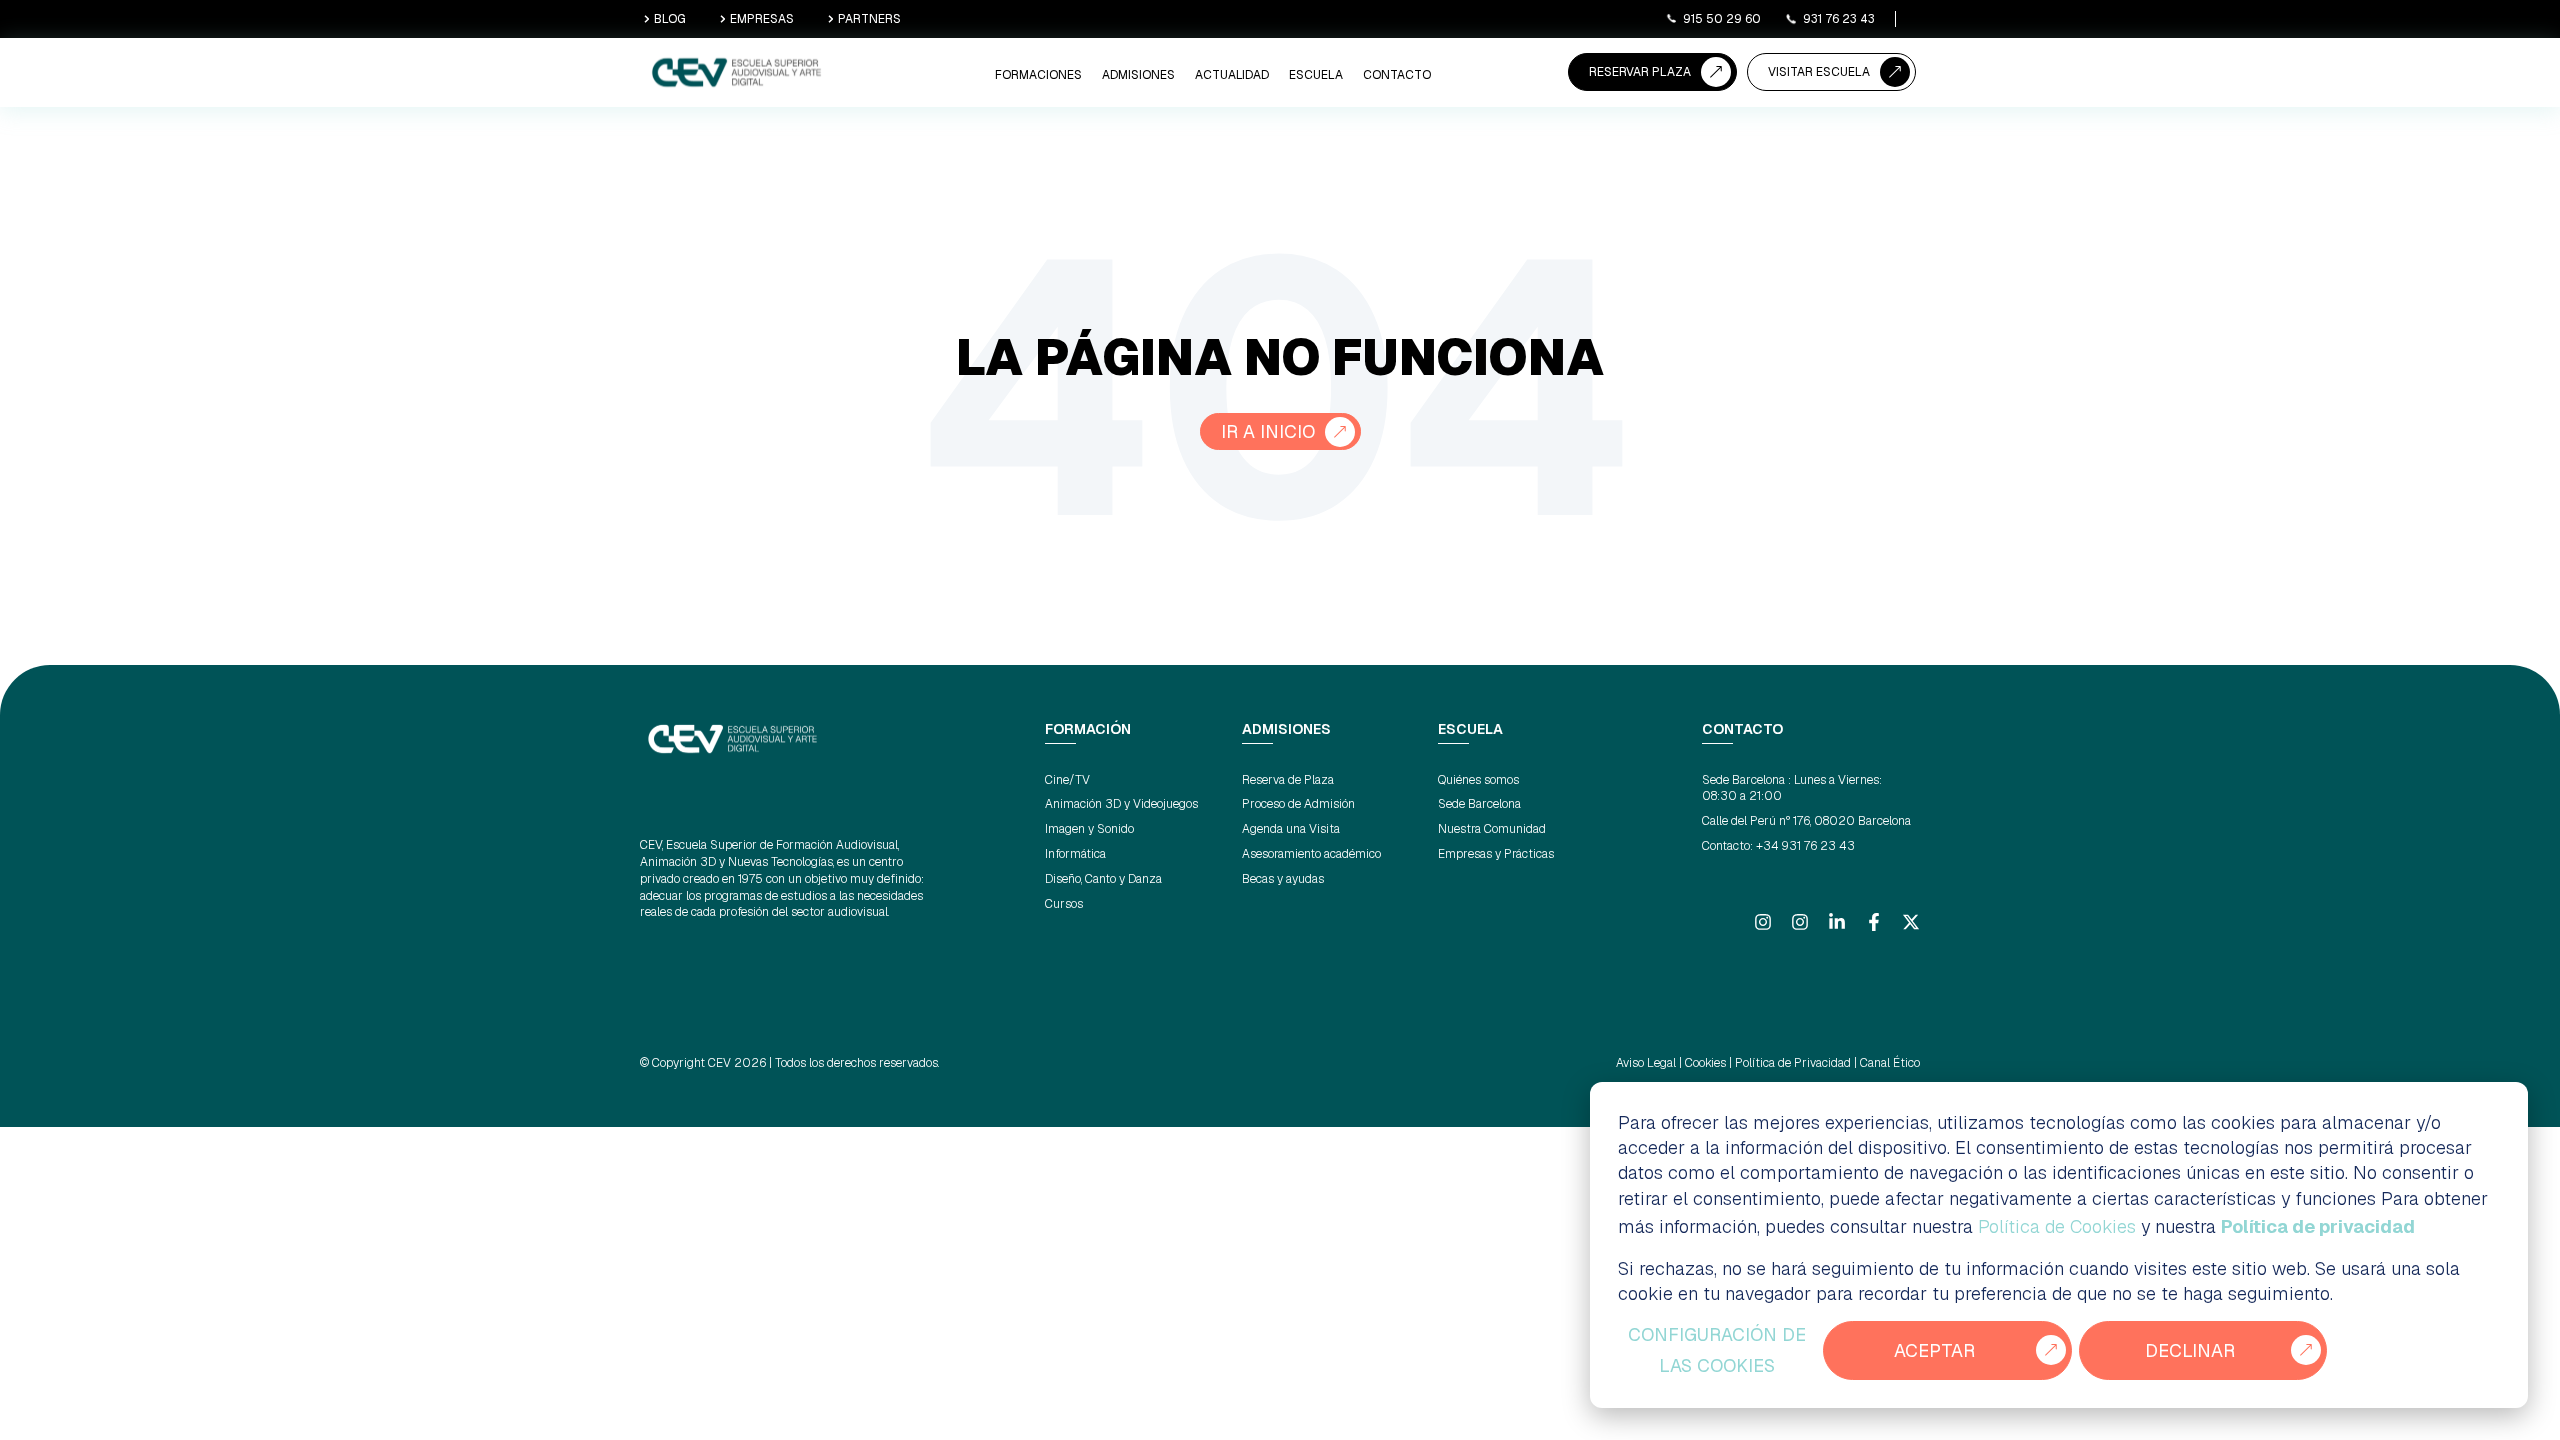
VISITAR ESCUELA (1819, 72)
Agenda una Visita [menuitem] (1291, 829)
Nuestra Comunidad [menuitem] (1492, 829)
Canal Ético (1890, 1063)
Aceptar (1934, 1350)
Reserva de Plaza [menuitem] (1288, 780)
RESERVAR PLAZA (1640, 72)
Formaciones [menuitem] (1038, 75)
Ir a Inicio (1268, 431)
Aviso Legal (1646, 1063)
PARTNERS (869, 19)
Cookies (1705, 1063)
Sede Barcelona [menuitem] (1479, 804)
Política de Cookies (2057, 1226)
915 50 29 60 (1722, 19)
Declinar (2190, 1350)
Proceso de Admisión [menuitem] (1298, 804)
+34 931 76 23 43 (1805, 846)
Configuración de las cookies (1717, 1350)
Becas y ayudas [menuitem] (1283, 879)
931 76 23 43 (1839, 19)
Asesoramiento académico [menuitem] (1311, 854)
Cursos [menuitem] (1064, 904)
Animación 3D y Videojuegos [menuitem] (1121, 804)
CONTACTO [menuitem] (1397, 75)
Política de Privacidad (1793, 1063)
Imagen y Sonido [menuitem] (1089, 829)
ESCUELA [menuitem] (1316, 75)
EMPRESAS (762, 19)
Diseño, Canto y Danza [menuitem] (1103, 879)
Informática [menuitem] (1075, 854)
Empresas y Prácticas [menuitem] (1496, 854)
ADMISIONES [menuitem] (1138, 75)
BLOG (670, 19)
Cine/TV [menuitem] (1067, 780)
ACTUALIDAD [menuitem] (1232, 75)
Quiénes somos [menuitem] (1478, 780)
